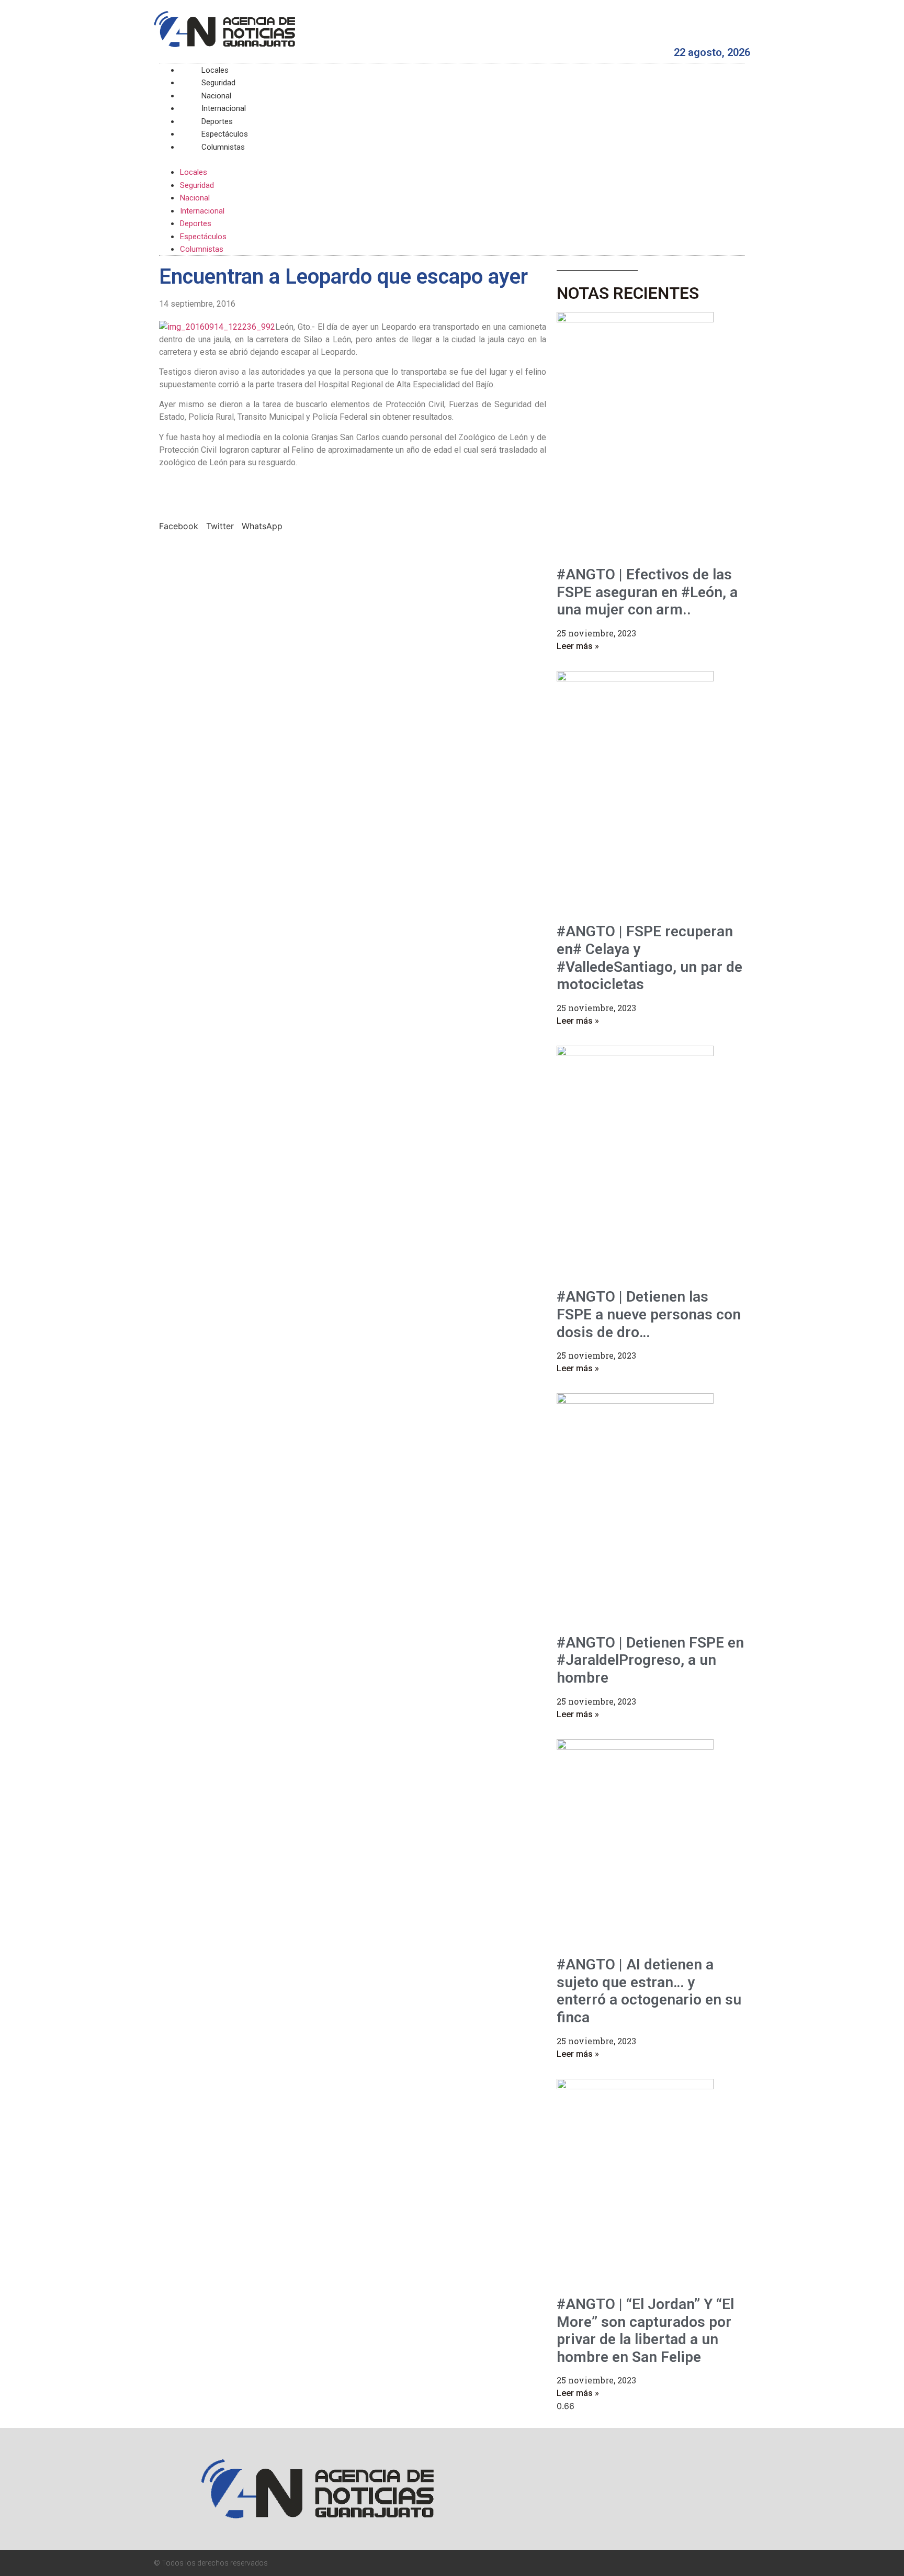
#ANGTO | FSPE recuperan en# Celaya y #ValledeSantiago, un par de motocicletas (649, 958)
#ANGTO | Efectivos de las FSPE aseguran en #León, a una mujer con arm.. (647, 592)
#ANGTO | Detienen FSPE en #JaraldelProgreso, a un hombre (650, 1660)
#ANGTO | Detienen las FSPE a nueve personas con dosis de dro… (649, 1314)
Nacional (195, 198)
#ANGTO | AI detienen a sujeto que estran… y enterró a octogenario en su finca (649, 1991)
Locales (194, 172)
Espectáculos (203, 237)
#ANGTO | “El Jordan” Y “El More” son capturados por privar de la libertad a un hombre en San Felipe (645, 2331)
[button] (452, 159)
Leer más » (578, 646)
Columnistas (223, 147)
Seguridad (197, 185)
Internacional (202, 211)
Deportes (196, 223)
